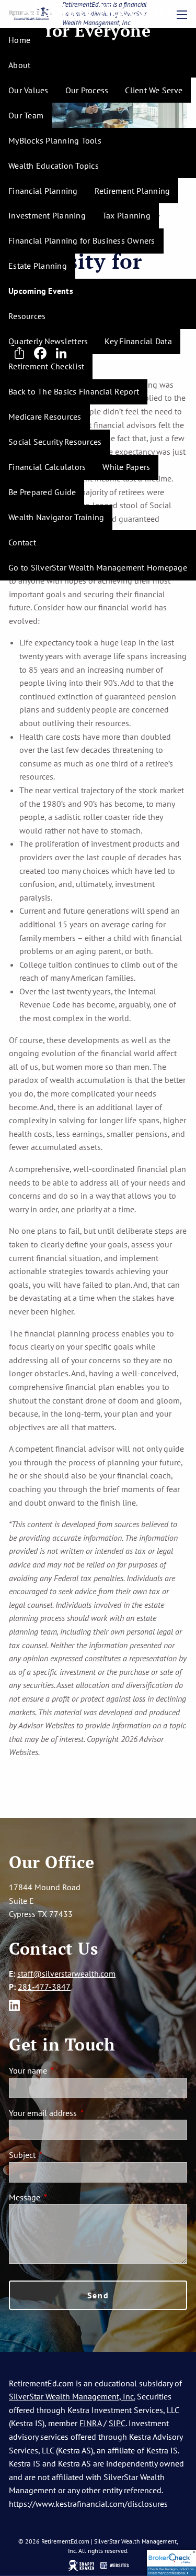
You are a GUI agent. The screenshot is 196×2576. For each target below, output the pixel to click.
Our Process (87, 90)
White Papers (126, 467)
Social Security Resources (55, 442)
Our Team (26, 115)
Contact (22, 542)
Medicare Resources (45, 416)
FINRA (90, 2423)
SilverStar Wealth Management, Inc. (72, 2396)
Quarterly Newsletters (48, 341)
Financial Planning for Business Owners (82, 240)
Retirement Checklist (46, 366)
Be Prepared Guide (42, 492)
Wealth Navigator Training (56, 517)
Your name (66, 2070)
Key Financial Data (138, 341)
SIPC (117, 2423)
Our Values (28, 90)
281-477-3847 (44, 1987)
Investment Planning (47, 215)
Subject (61, 2155)
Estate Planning (38, 266)
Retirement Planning (132, 191)
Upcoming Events (41, 291)
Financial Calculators (47, 467)
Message (63, 2197)
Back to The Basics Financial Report (74, 391)
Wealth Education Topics (54, 166)
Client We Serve (154, 90)
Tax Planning (126, 215)
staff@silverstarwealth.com (66, 1974)
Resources (27, 316)
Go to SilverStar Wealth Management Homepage (98, 567)
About (19, 65)
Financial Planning (43, 191)
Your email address (81, 2113)
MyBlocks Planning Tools (55, 140)
